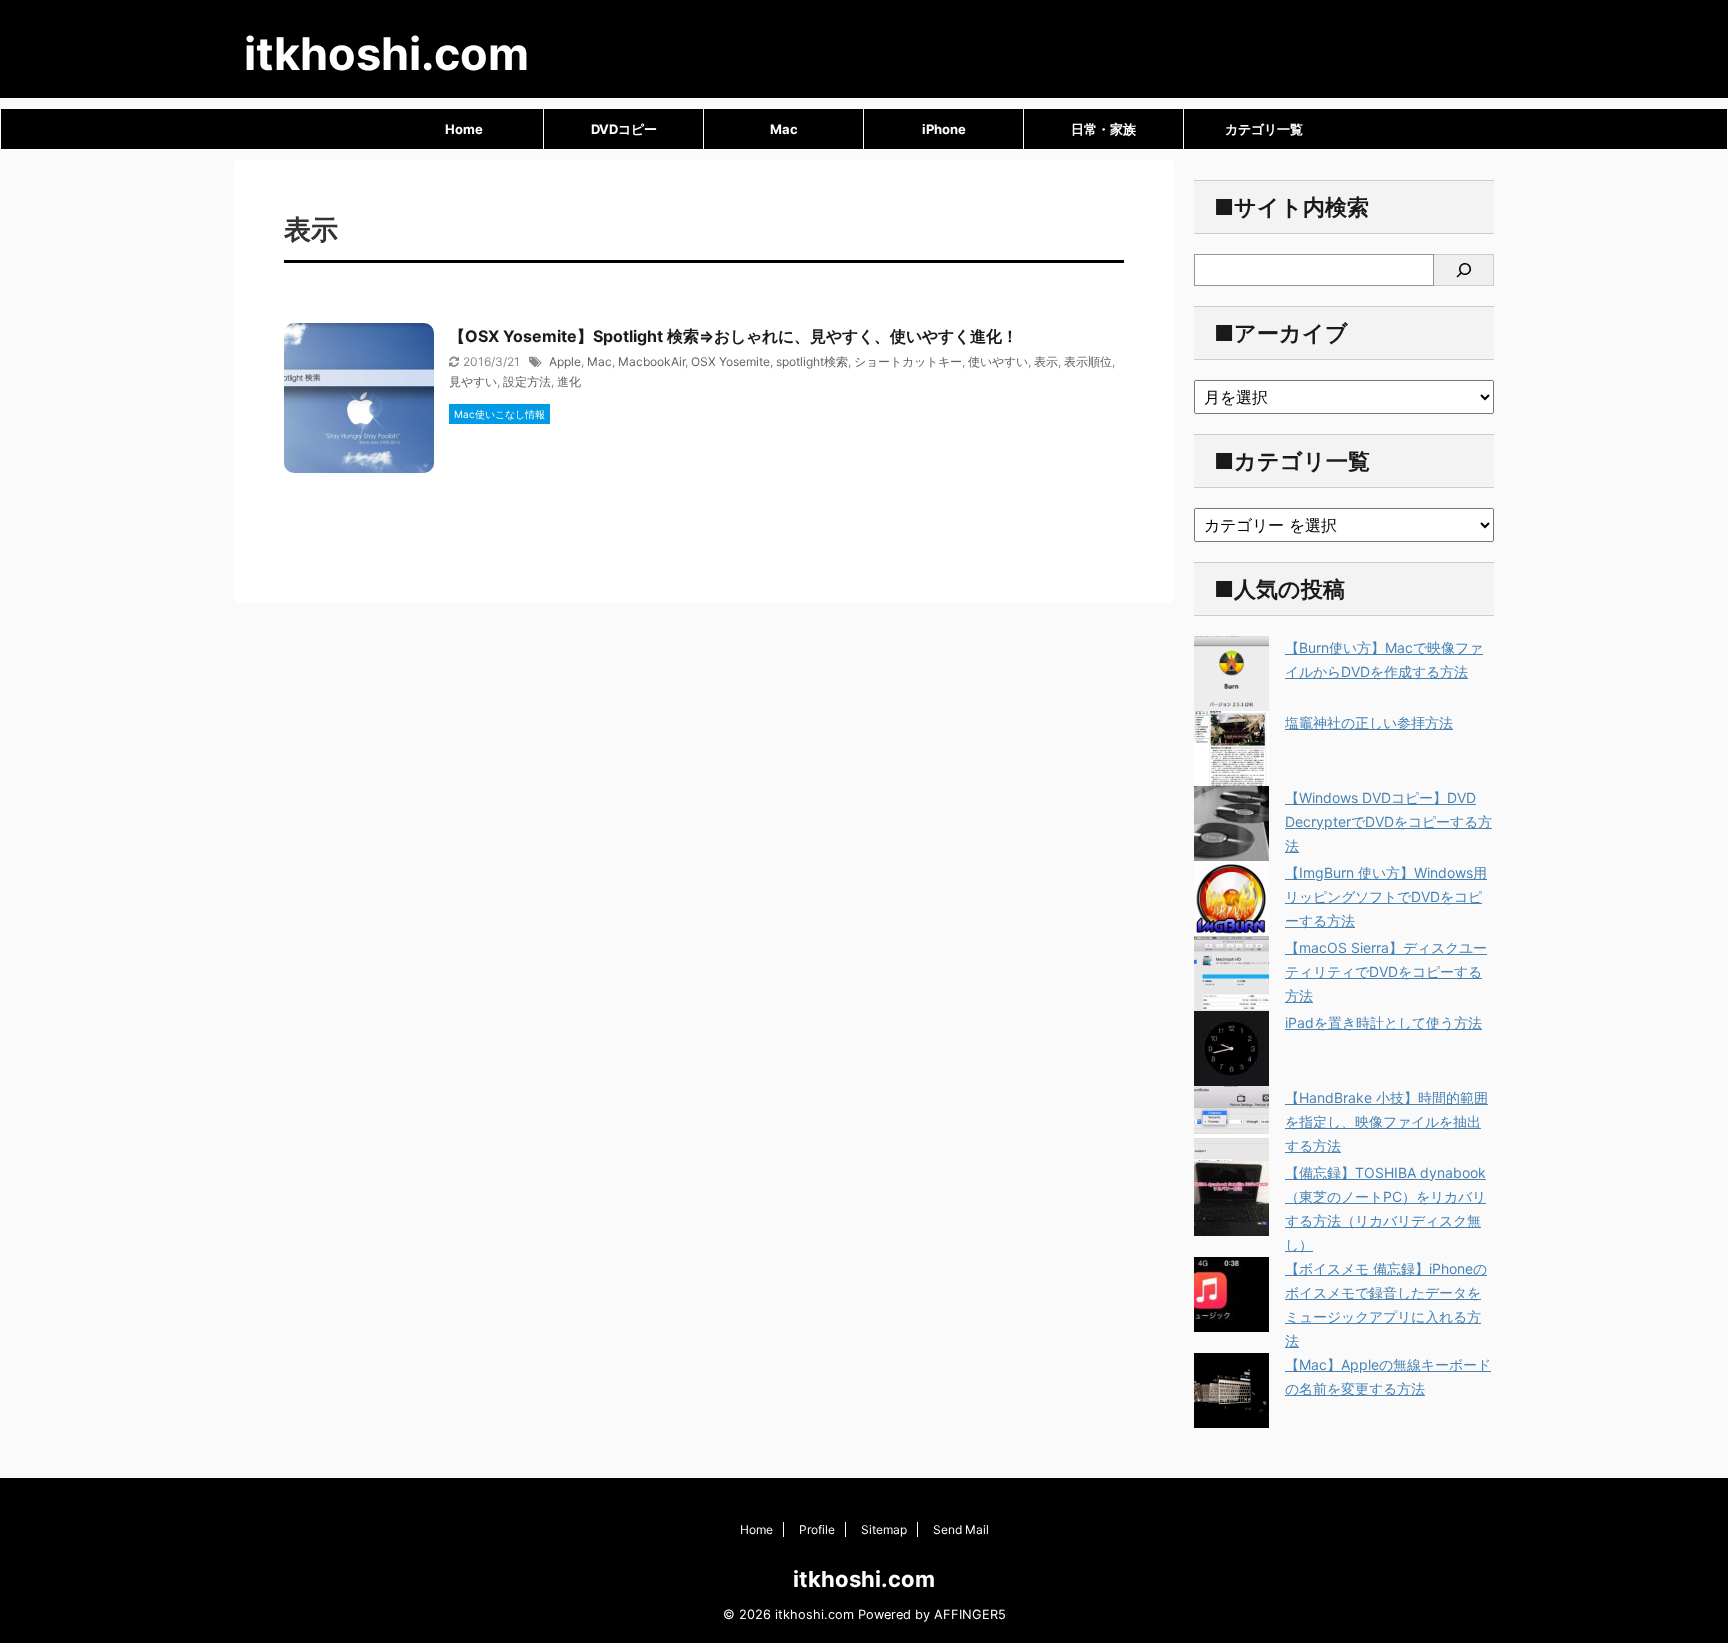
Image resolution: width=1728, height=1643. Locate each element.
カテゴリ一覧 (1264, 129)
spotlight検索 (812, 361)
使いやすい (998, 361)
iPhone (944, 129)
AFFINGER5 (970, 1614)
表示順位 (1088, 361)
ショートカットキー (908, 361)
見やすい (473, 381)
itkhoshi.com (386, 53)
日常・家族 (1103, 129)
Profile (817, 1529)
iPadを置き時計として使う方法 (1383, 1022)
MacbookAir (651, 361)
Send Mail (961, 1529)
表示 (1046, 361)
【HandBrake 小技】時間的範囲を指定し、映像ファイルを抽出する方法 (1386, 1121)
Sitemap (884, 1529)
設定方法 (527, 381)
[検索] (1464, 270)
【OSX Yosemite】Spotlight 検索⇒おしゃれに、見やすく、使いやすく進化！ (733, 336)
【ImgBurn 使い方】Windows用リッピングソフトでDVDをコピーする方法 (1386, 896)
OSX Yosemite (730, 361)
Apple (565, 361)
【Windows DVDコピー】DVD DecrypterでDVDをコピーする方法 (1388, 821)
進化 (569, 381)
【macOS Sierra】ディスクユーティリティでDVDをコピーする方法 (1386, 971)
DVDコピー (624, 129)
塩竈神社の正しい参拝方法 (1369, 722)
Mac (784, 129)
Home (464, 129)
